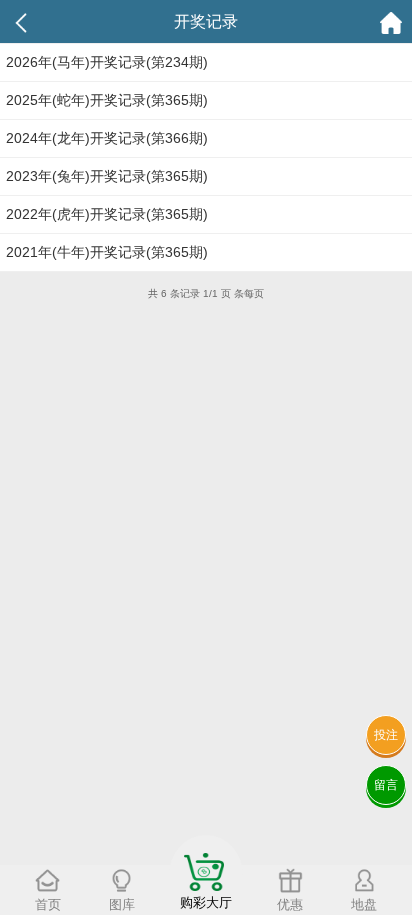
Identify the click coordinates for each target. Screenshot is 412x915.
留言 (386, 785)
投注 (386, 735)
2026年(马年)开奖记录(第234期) (107, 62)
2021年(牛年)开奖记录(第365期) (107, 252)
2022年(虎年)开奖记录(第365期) (107, 214)
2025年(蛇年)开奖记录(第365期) (107, 100)
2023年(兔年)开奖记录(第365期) (107, 176)
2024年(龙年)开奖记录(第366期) (107, 138)
